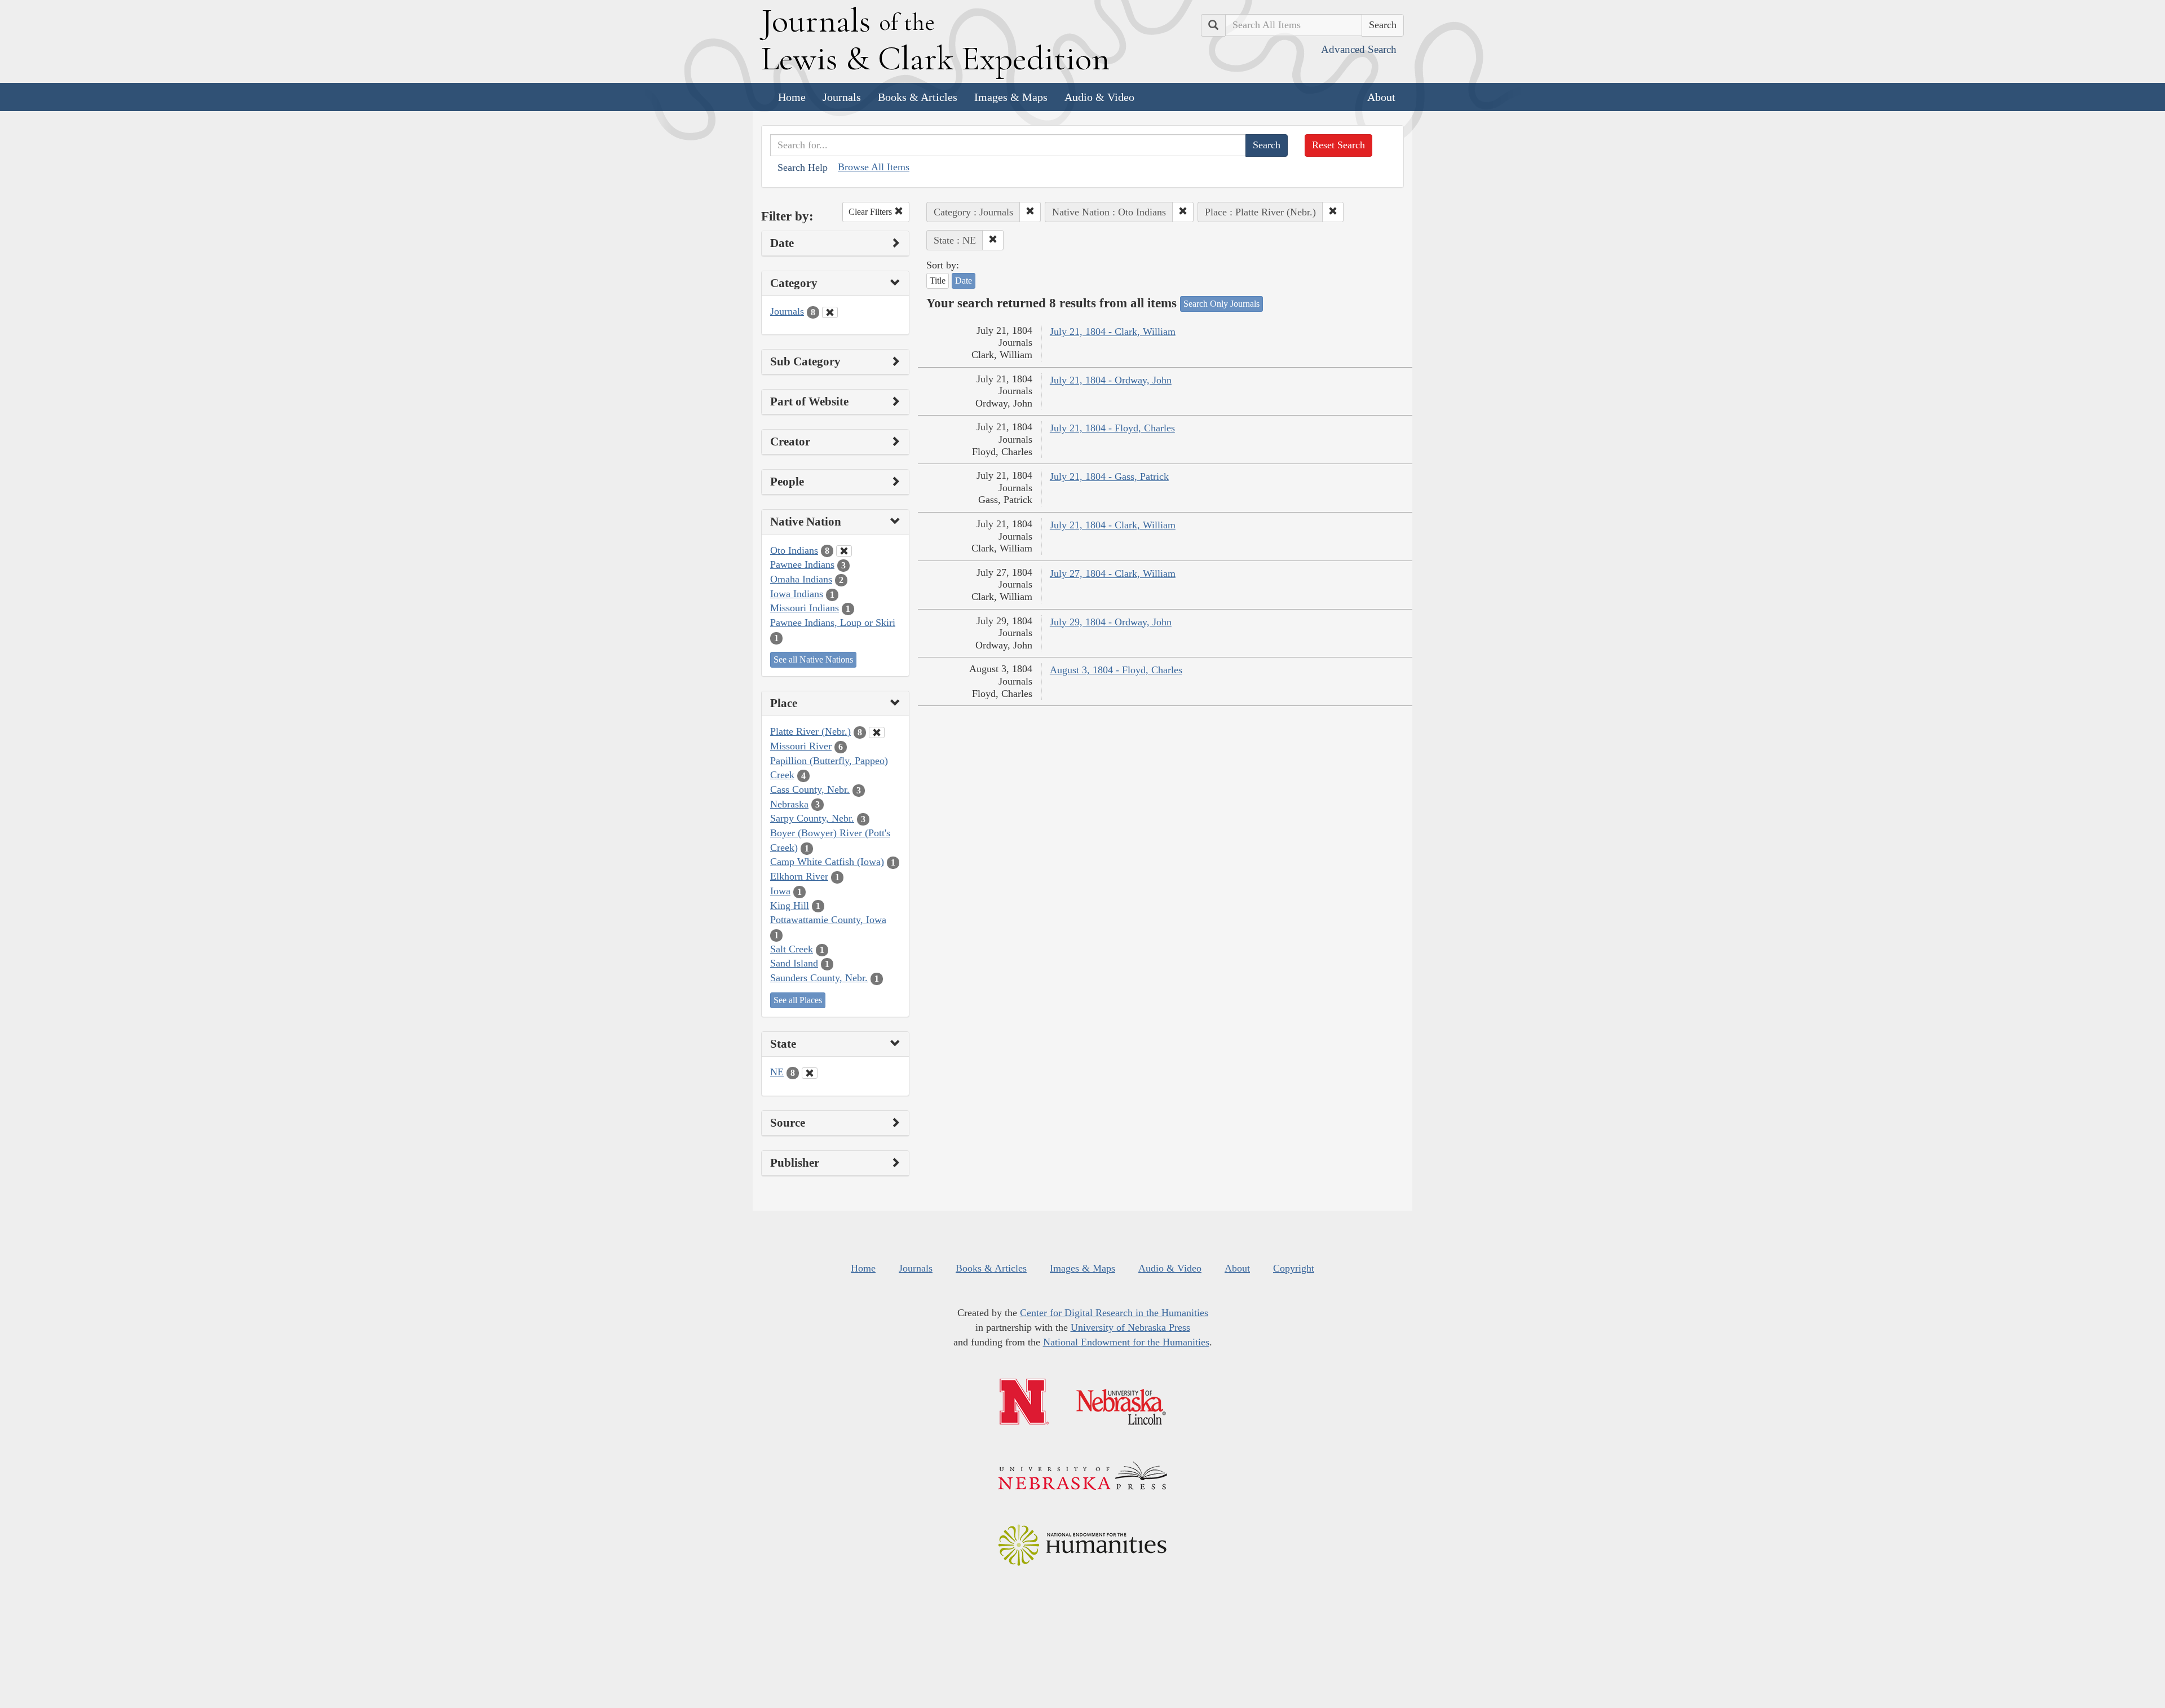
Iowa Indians (797, 594)
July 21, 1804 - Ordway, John (1111, 380)
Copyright (1294, 1268)
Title (938, 281)
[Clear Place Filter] (877, 732)
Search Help (803, 167)
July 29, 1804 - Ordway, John (1111, 622)
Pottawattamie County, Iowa (828, 920)
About (1381, 97)
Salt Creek (792, 949)
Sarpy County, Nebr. (812, 818)
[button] (1030, 212)
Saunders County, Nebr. (819, 978)
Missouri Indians (805, 608)
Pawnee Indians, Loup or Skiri (833, 623)
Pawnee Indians (802, 564)
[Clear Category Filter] (830, 312)
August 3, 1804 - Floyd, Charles (1116, 670)
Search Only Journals (1221, 304)
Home (792, 97)
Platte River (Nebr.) (810, 731)
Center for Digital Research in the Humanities (1114, 1313)
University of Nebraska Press (1130, 1327)
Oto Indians (794, 550)
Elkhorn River (799, 876)
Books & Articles (918, 97)
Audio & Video (1099, 97)
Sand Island (794, 963)
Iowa (780, 891)
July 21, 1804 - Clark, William (1113, 332)
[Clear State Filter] (810, 1073)
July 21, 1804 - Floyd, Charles (1112, 428)
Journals (842, 97)
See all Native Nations (813, 659)
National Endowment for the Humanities (1126, 1342)
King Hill (790, 906)
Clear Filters (871, 212)
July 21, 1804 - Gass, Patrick (1109, 476)
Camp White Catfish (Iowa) (827, 862)
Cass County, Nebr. (810, 789)
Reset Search (1338, 145)
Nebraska (789, 804)
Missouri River (801, 746)
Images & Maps (1011, 97)
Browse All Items (874, 167)
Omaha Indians (801, 579)
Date (964, 281)
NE (777, 1072)
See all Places (798, 1000)
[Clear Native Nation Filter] (844, 551)
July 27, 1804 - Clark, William (1113, 573)
